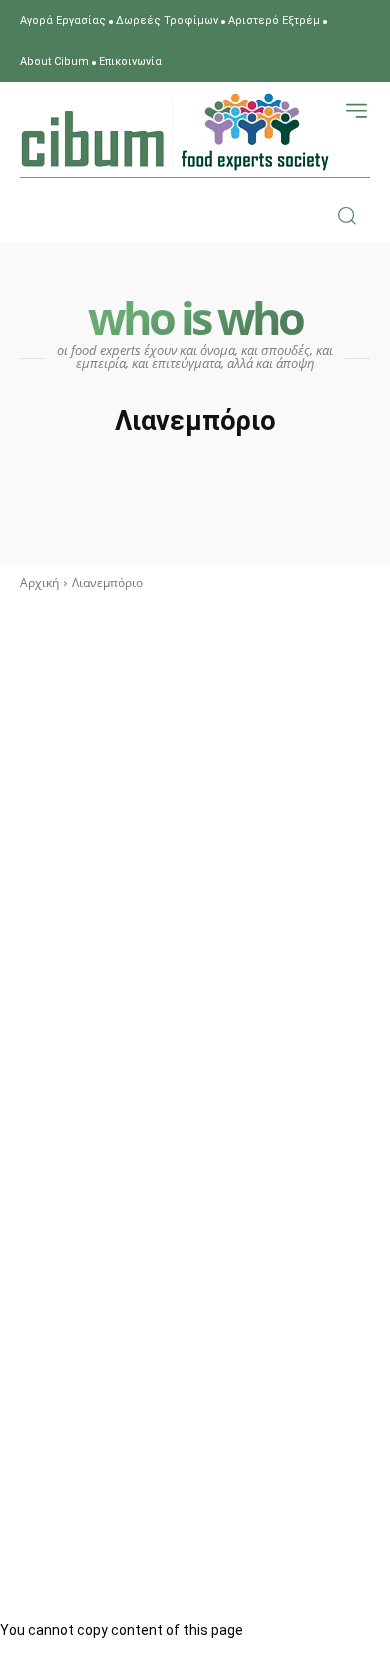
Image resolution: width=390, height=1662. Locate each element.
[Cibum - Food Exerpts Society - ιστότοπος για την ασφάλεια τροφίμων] (175, 132)
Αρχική (39, 582)
